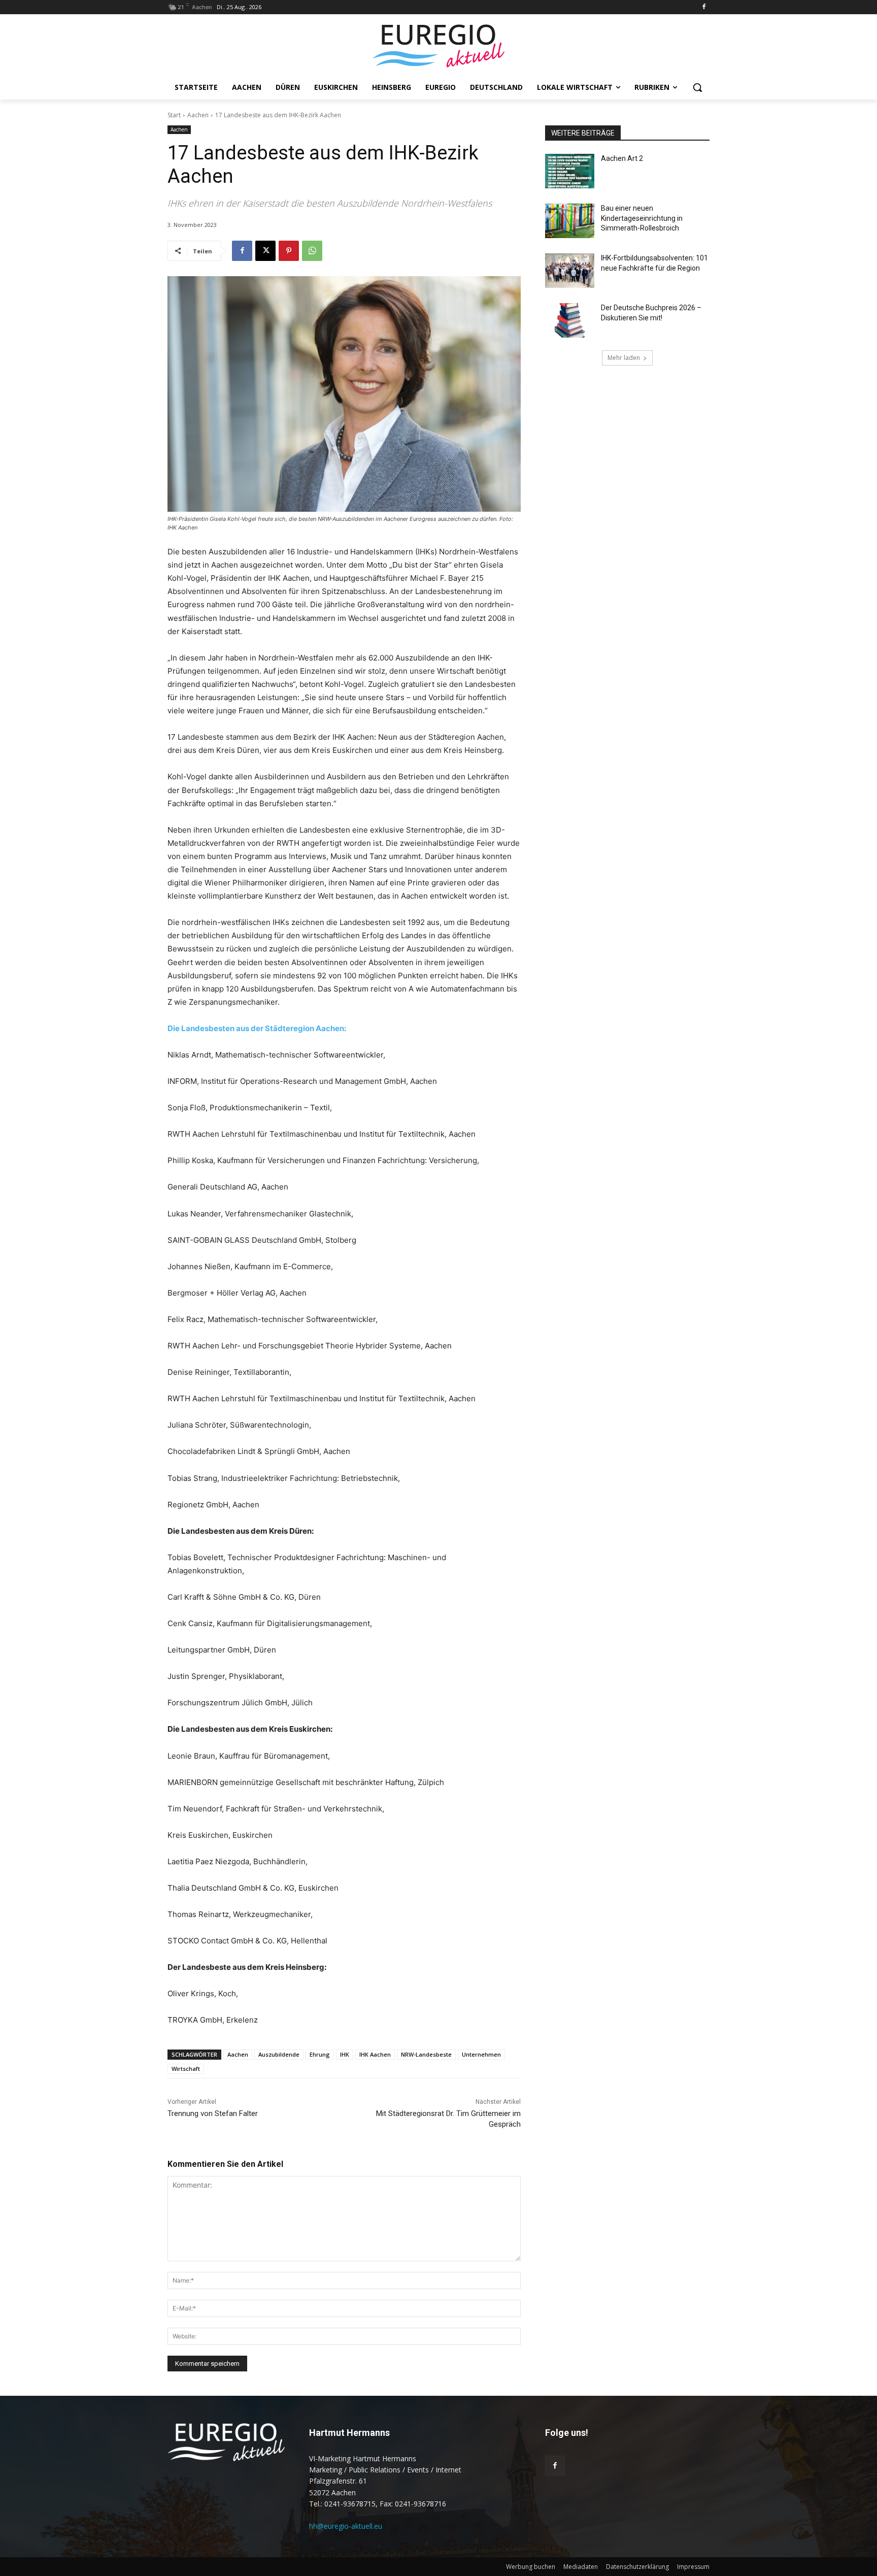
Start (174, 115)
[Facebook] (704, 7)
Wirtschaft (186, 2069)
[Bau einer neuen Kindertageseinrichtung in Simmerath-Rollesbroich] (570, 221)
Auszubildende (279, 2054)
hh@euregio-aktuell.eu (346, 2526)
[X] (265, 251)
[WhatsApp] (312, 251)
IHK (345, 2054)
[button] (697, 87)
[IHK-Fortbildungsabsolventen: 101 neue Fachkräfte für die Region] (570, 271)
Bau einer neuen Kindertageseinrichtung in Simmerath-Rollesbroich (642, 218)
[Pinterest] (289, 251)
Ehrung (320, 2054)
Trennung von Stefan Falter (213, 2113)
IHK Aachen (375, 2054)
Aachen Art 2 (622, 158)
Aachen (198, 115)
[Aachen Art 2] (570, 171)
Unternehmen (481, 2054)
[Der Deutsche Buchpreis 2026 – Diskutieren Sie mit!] (570, 320)
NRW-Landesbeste (426, 2054)
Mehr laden (624, 358)
